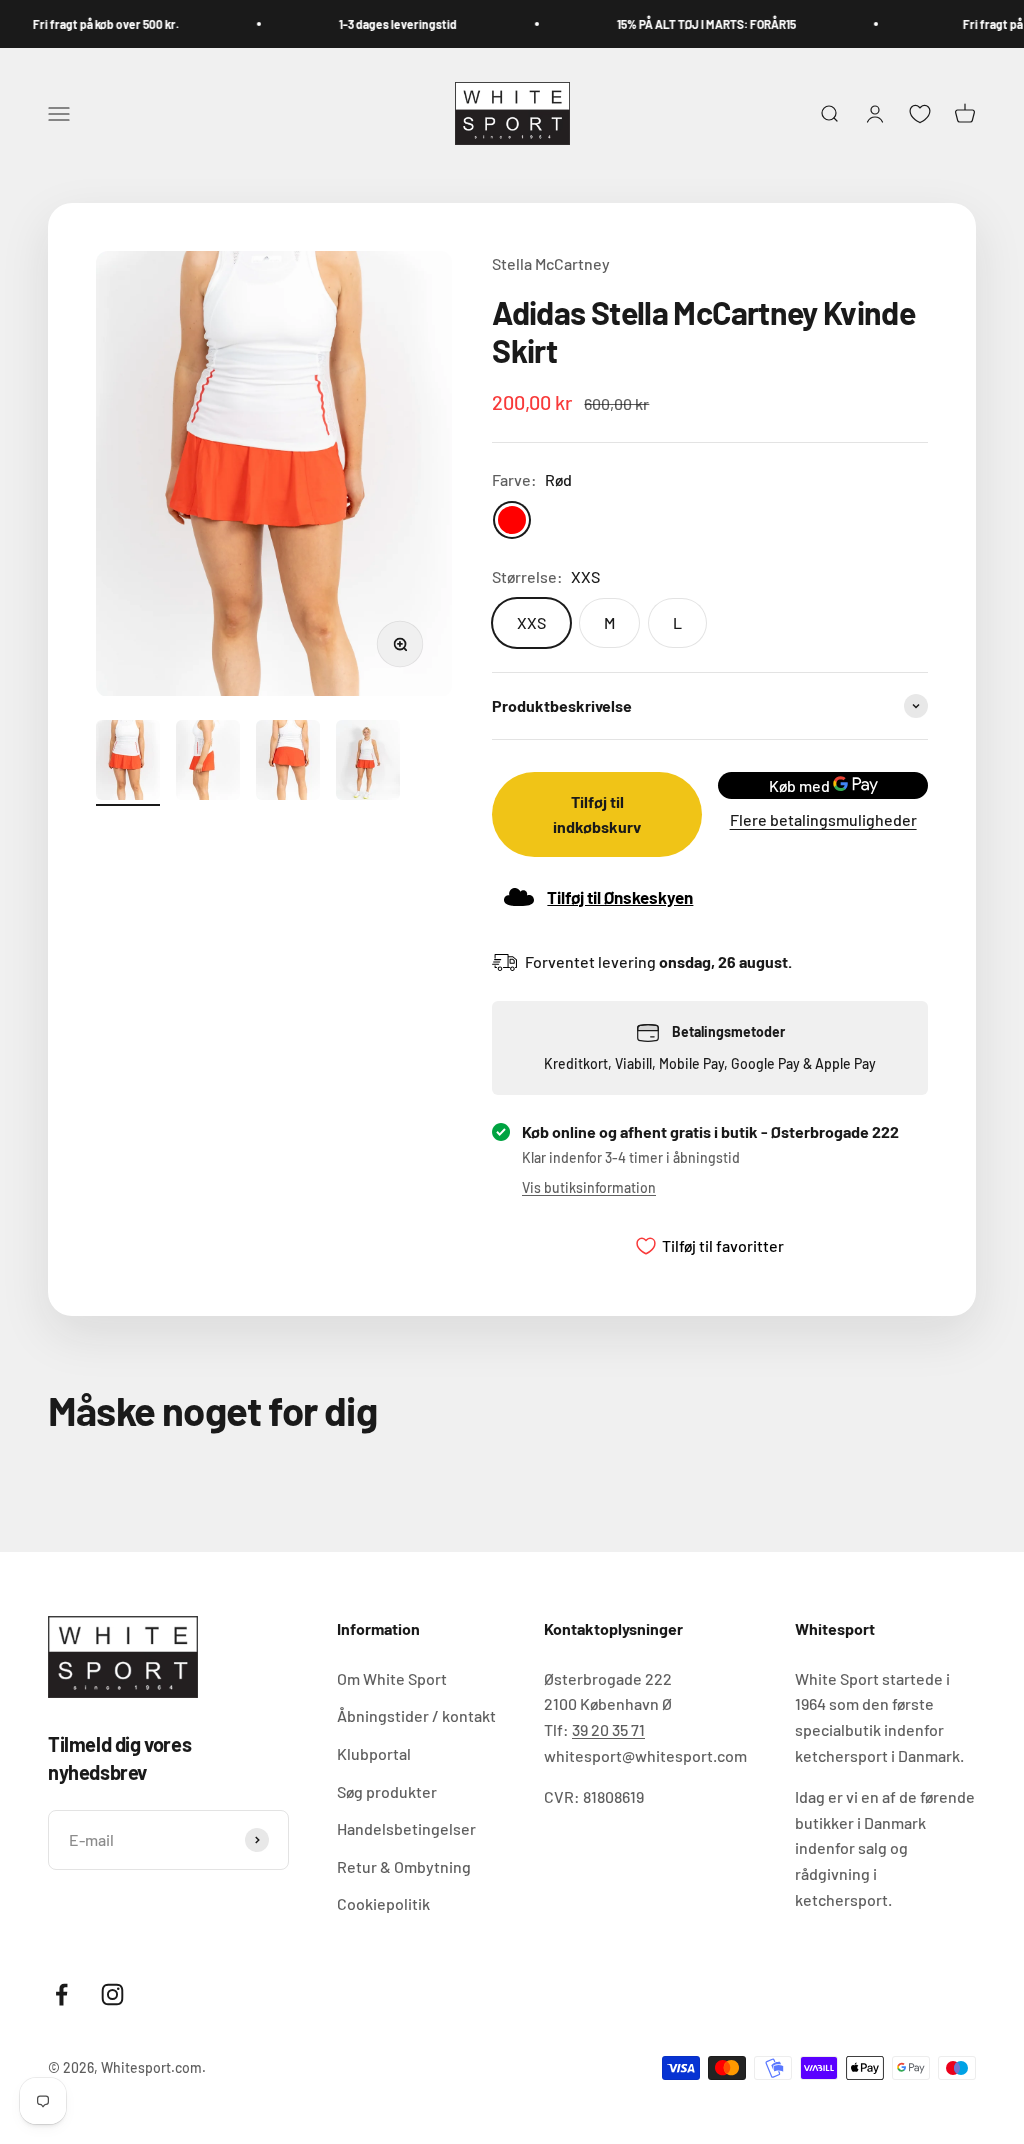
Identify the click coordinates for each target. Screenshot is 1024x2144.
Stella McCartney (551, 263)
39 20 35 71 (608, 1729)
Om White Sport (392, 1678)
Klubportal (374, 1753)
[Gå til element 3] (288, 763)
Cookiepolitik (383, 1903)
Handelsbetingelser (406, 1828)
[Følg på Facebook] (61, 1994)
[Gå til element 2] (208, 763)
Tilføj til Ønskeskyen (620, 897)
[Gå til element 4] (368, 763)
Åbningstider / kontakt (416, 1715)
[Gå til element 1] (128, 763)
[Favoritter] (920, 114)
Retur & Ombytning (404, 1866)
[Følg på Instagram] (112, 1994)
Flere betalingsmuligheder (823, 819)
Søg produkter (387, 1791)
